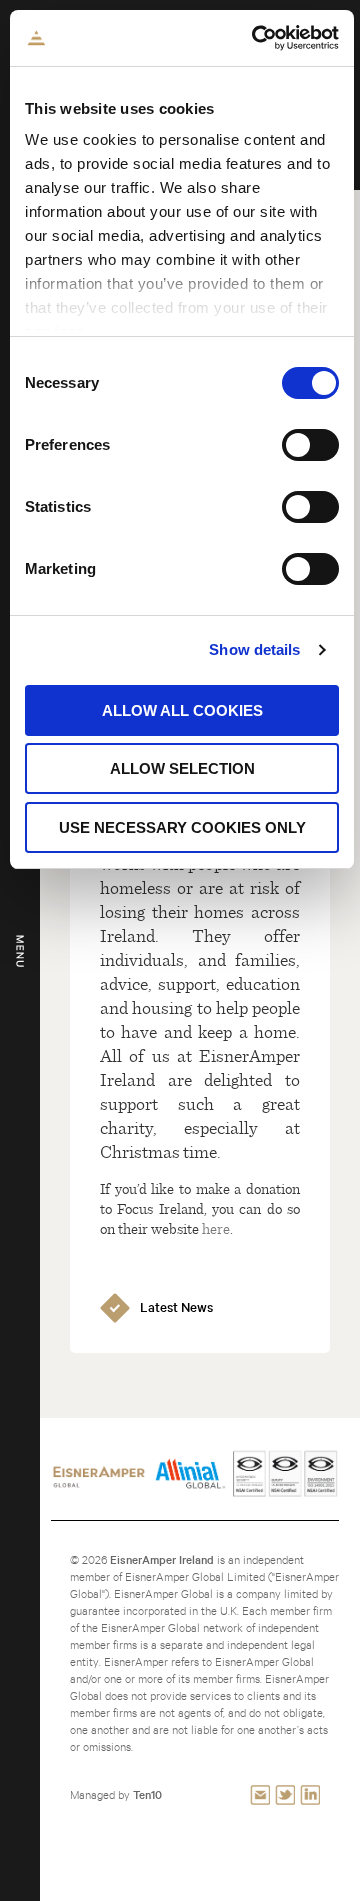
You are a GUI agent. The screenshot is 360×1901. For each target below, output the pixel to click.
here (216, 1228)
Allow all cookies (182, 710)
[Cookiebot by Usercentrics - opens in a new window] (256, 38)
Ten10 (147, 1794)
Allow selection (182, 768)
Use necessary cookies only (182, 827)
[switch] (310, 445)
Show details (254, 649)
